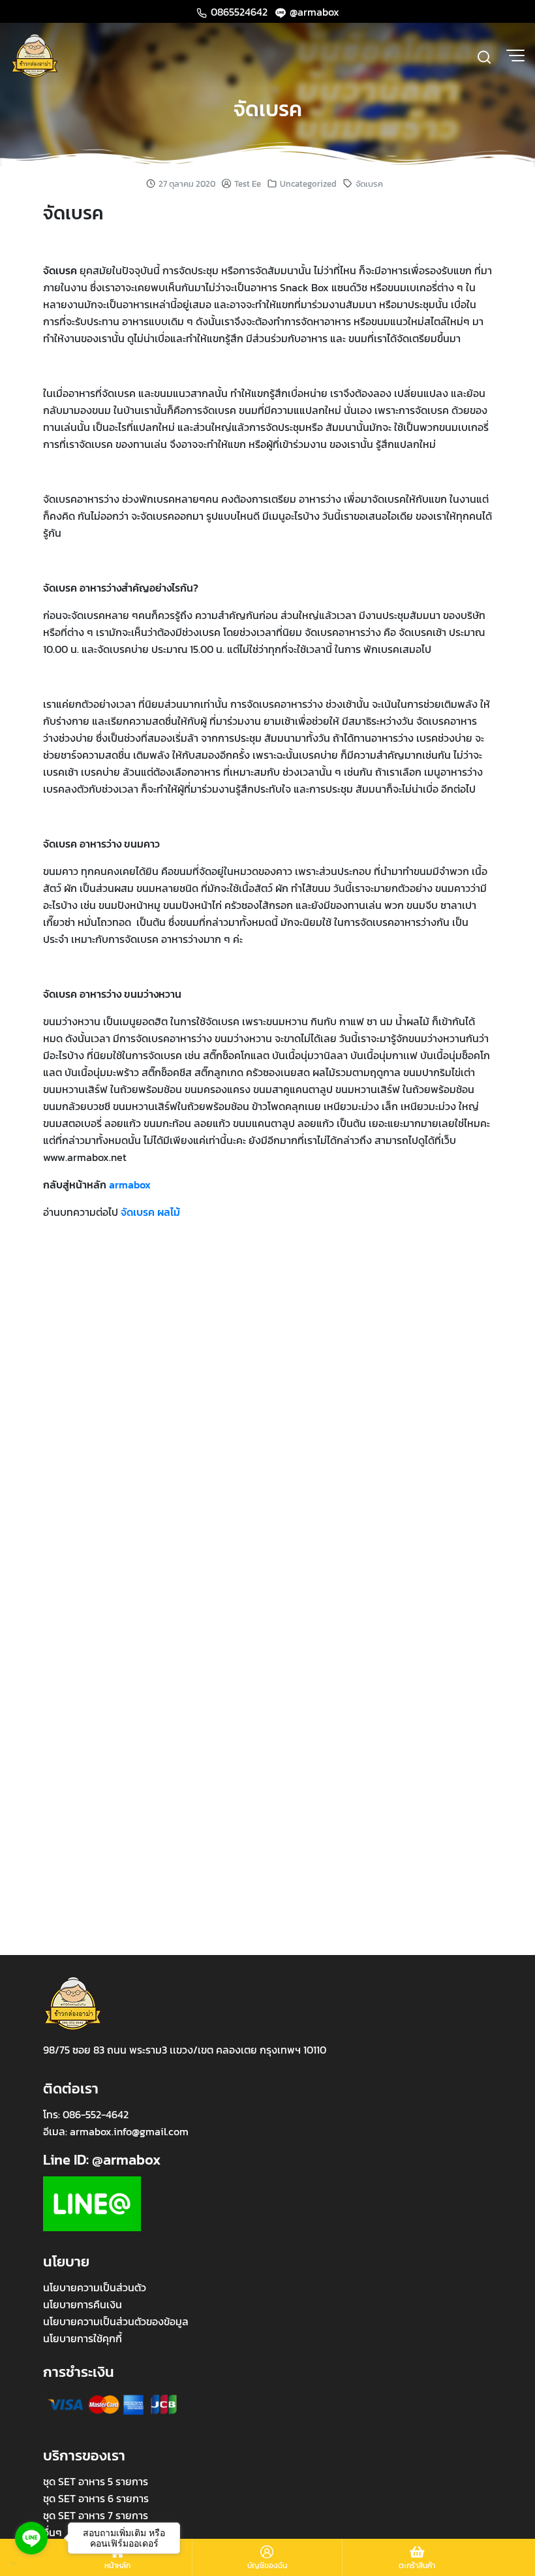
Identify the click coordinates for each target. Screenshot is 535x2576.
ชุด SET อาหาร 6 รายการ (96, 2498)
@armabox (313, 12)
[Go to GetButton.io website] (31, 2563)
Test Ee (248, 184)
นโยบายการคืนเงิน (83, 2304)
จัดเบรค (268, 109)
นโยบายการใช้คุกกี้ (83, 2338)
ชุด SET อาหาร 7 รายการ (96, 2515)
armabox (130, 1185)
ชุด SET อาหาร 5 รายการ (96, 2481)
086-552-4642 (96, 2114)
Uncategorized (308, 184)
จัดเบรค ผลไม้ (150, 1212)
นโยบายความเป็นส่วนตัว (95, 2287)
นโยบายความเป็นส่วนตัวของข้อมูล (116, 2321)
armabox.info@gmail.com (129, 2131)
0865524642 (239, 12)
